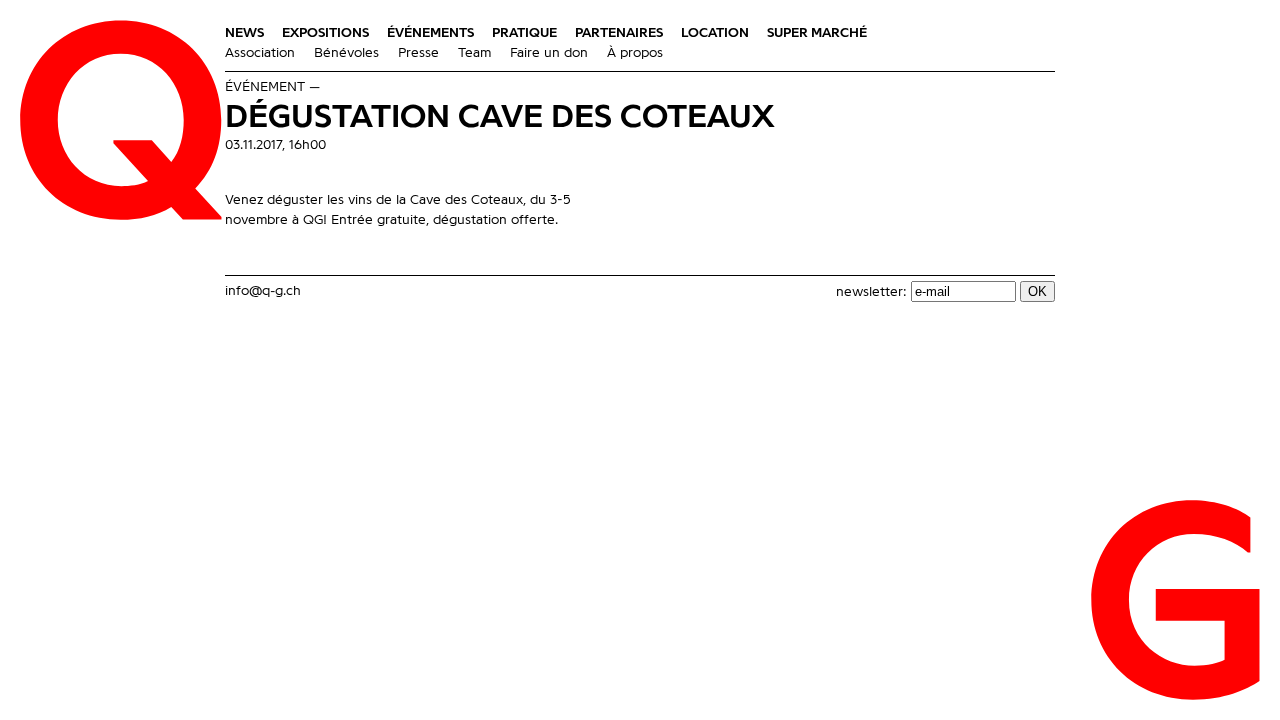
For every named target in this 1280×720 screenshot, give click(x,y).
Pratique (524, 33)
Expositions (325, 33)
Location (715, 33)
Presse (418, 53)
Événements (430, 33)
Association (260, 53)
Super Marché (817, 33)
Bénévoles (346, 53)
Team (474, 53)
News (244, 33)
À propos (635, 53)
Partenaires (619, 33)
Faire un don (549, 53)
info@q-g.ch (263, 291)
